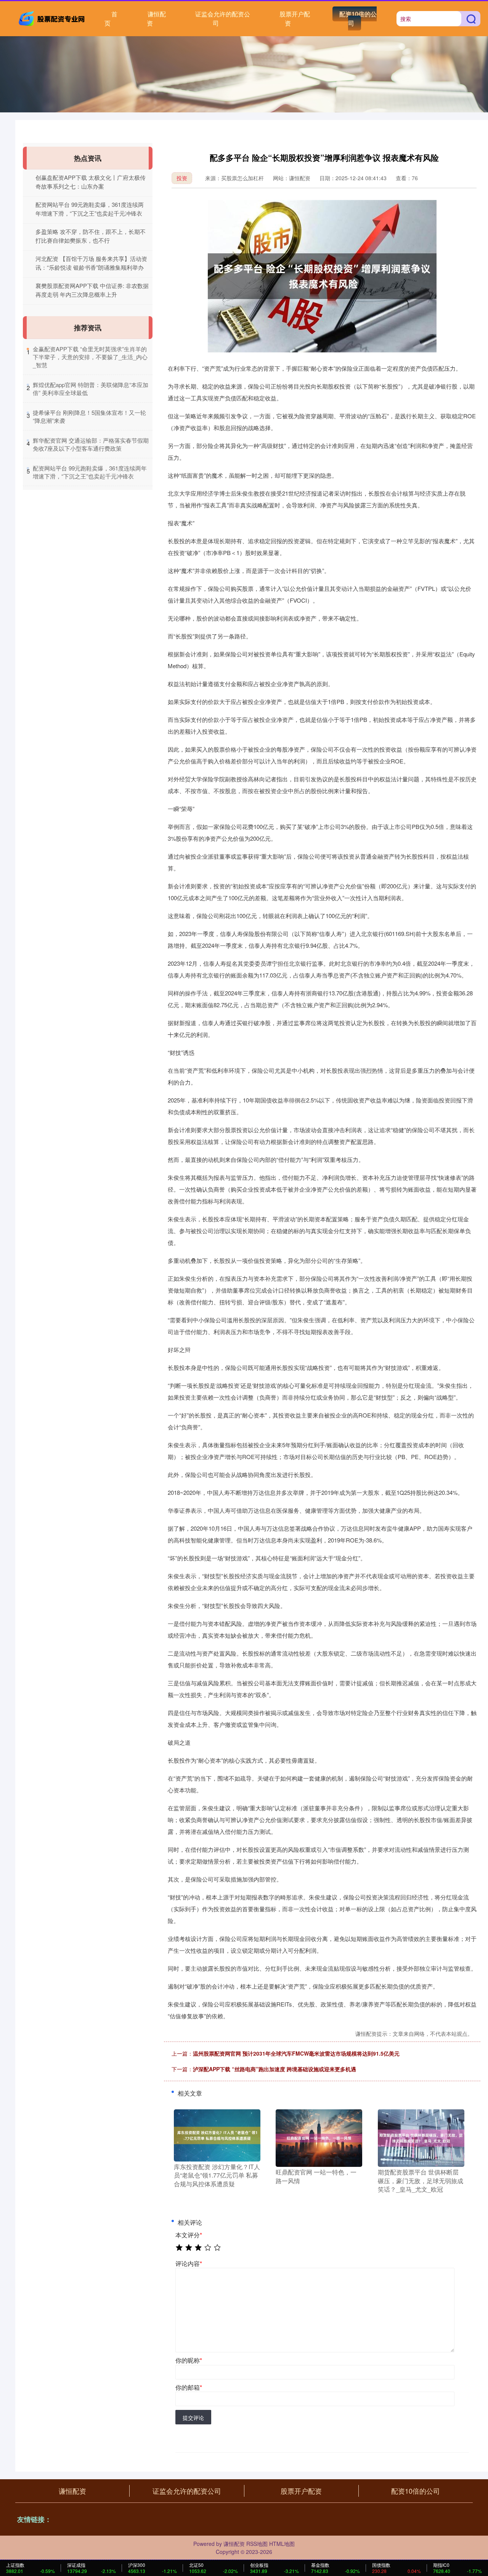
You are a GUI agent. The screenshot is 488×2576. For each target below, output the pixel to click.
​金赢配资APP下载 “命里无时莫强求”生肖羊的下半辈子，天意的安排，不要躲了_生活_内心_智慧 (90, 357)
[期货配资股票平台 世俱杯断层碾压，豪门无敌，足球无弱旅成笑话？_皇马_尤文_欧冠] (421, 2138)
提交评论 (193, 2418)
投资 (182, 178)
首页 (111, 18)
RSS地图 (257, 2544)
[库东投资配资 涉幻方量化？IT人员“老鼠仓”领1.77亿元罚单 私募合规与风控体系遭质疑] (217, 2134)
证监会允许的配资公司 (223, 18)
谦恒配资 (156, 18)
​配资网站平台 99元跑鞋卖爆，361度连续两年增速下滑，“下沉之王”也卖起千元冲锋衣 (90, 472)
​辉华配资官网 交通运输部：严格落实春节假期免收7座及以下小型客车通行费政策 (91, 444)
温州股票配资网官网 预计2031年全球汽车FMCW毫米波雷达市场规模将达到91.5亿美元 (296, 2053)
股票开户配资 (295, 18)
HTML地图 (282, 2544)
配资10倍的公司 (358, 18)
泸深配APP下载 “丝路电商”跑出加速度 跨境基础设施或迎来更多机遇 (274, 2069)
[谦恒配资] (53, 18)
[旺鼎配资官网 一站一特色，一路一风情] (319, 2138)
